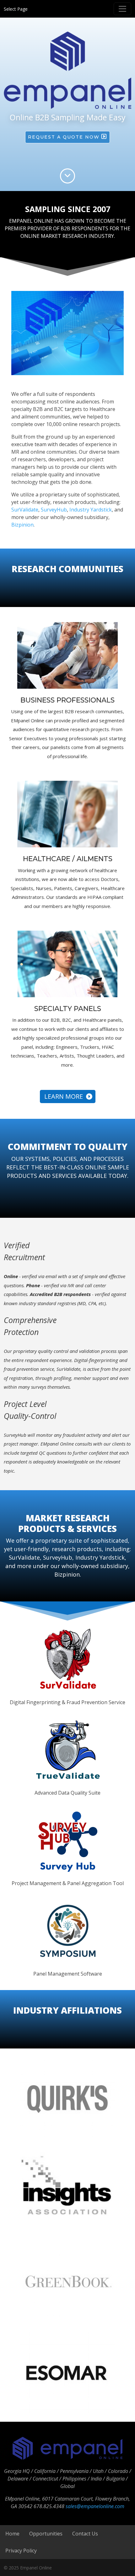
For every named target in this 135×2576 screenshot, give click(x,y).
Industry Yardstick (91, 510)
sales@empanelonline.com (95, 2506)
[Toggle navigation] (122, 9)
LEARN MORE (65, 1096)
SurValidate (25, 510)
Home (12, 2534)
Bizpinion (22, 525)
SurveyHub (54, 510)
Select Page (16, 9)
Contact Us (85, 2534)
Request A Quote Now (65, 137)
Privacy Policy (21, 2551)
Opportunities (46, 2534)
